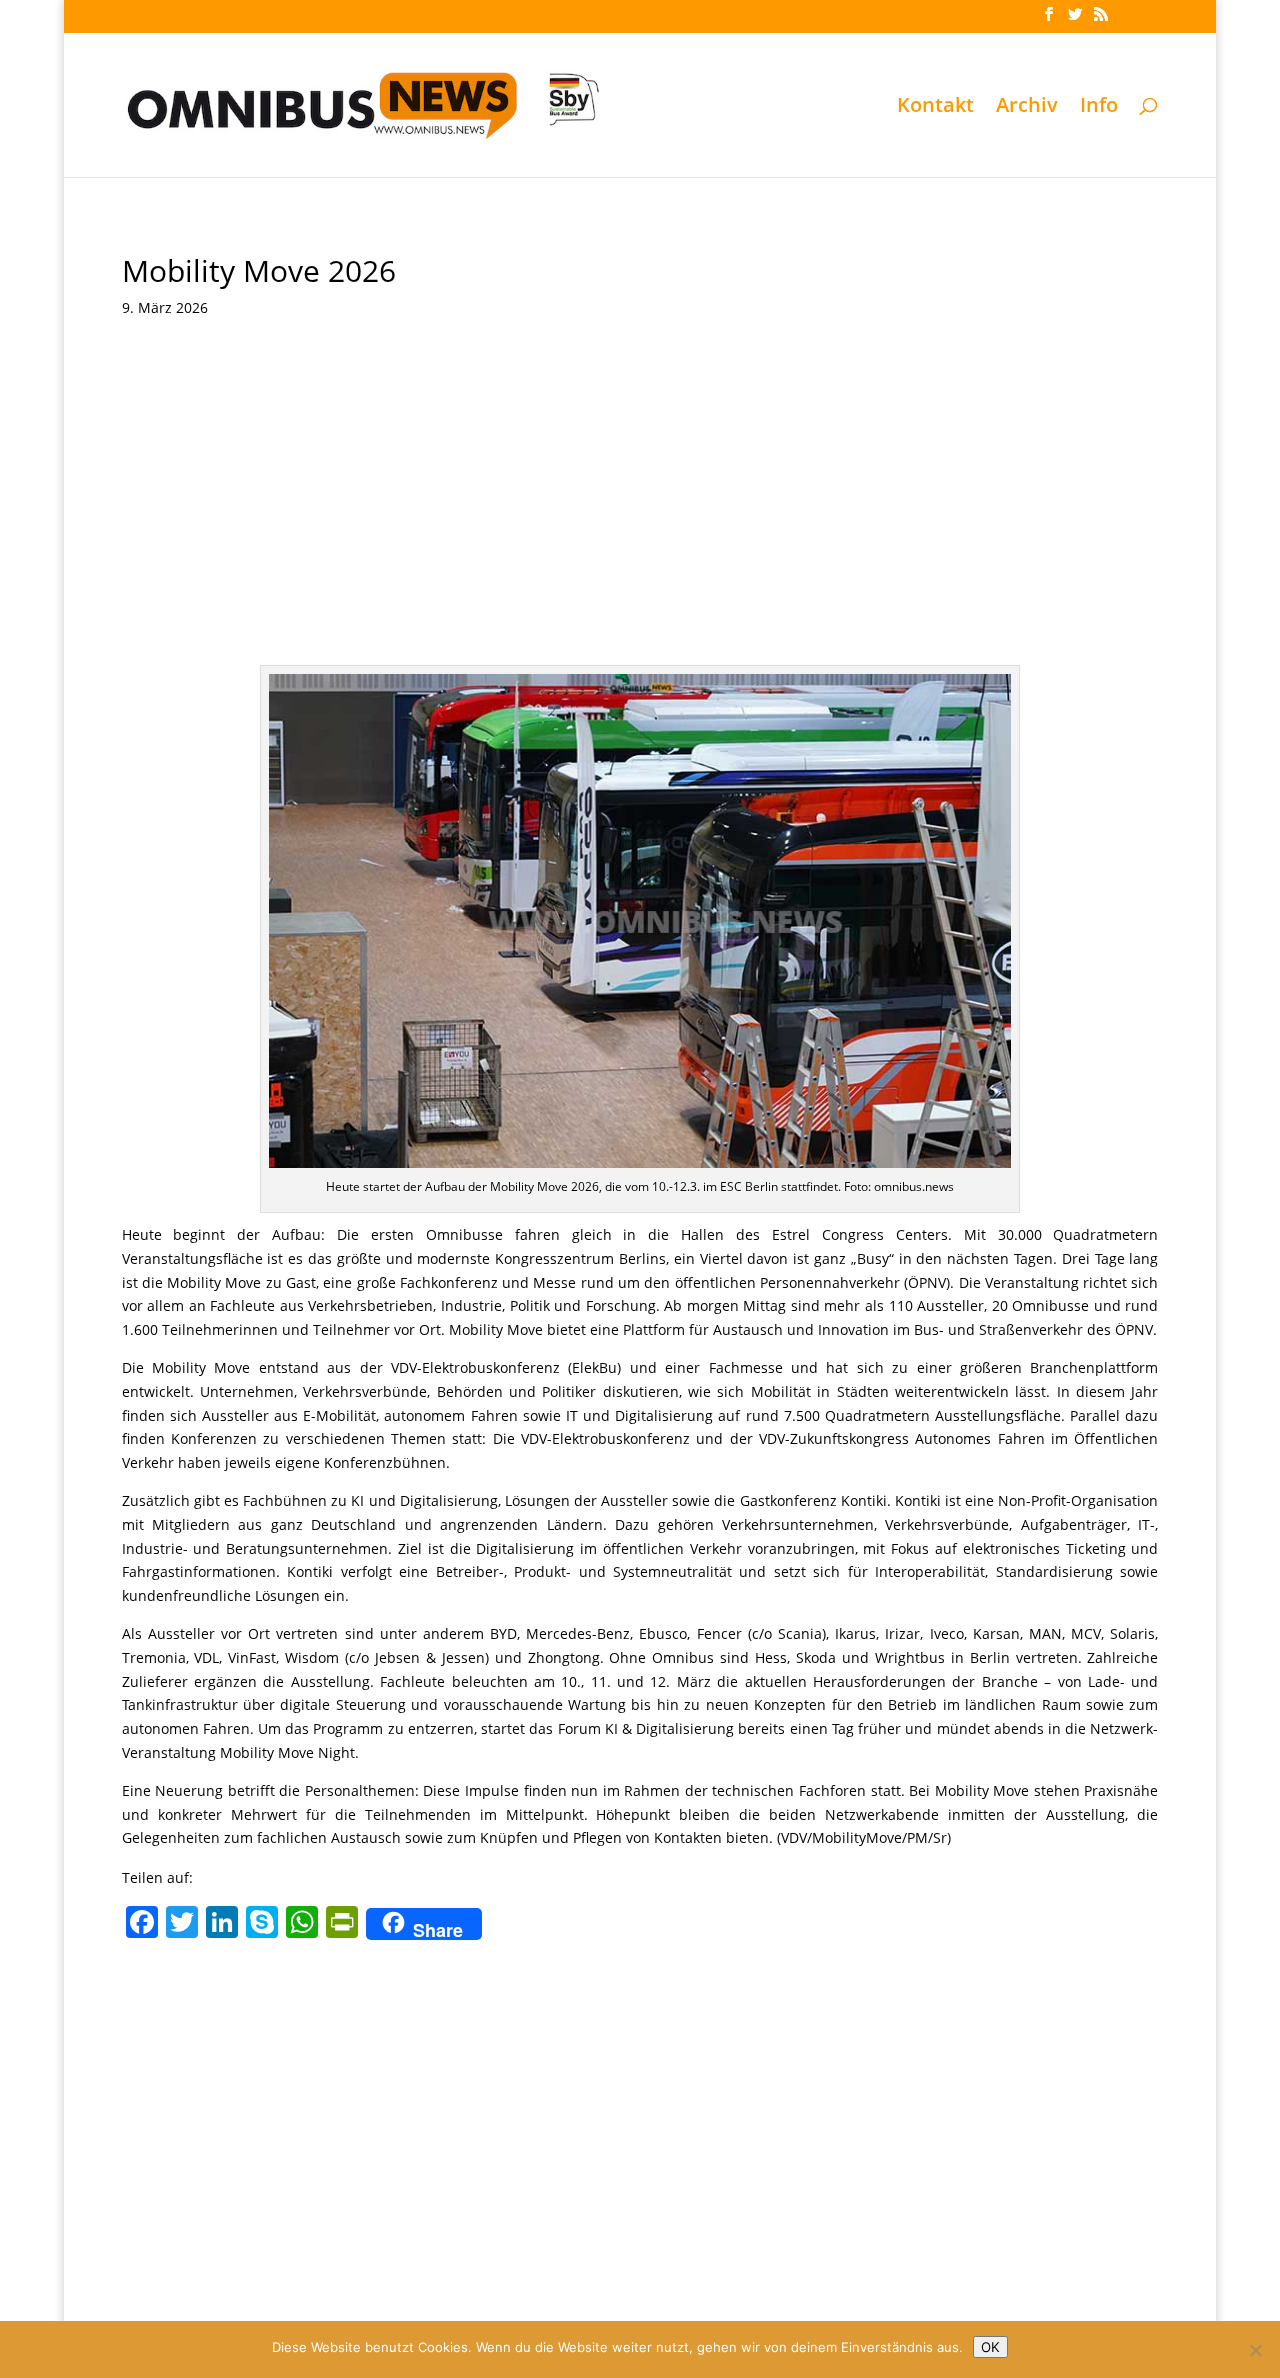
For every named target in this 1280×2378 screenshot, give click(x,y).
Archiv (1027, 108)
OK (990, 2347)
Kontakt (935, 108)
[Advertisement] (640, 485)
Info (1099, 108)
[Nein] (1255, 2350)
